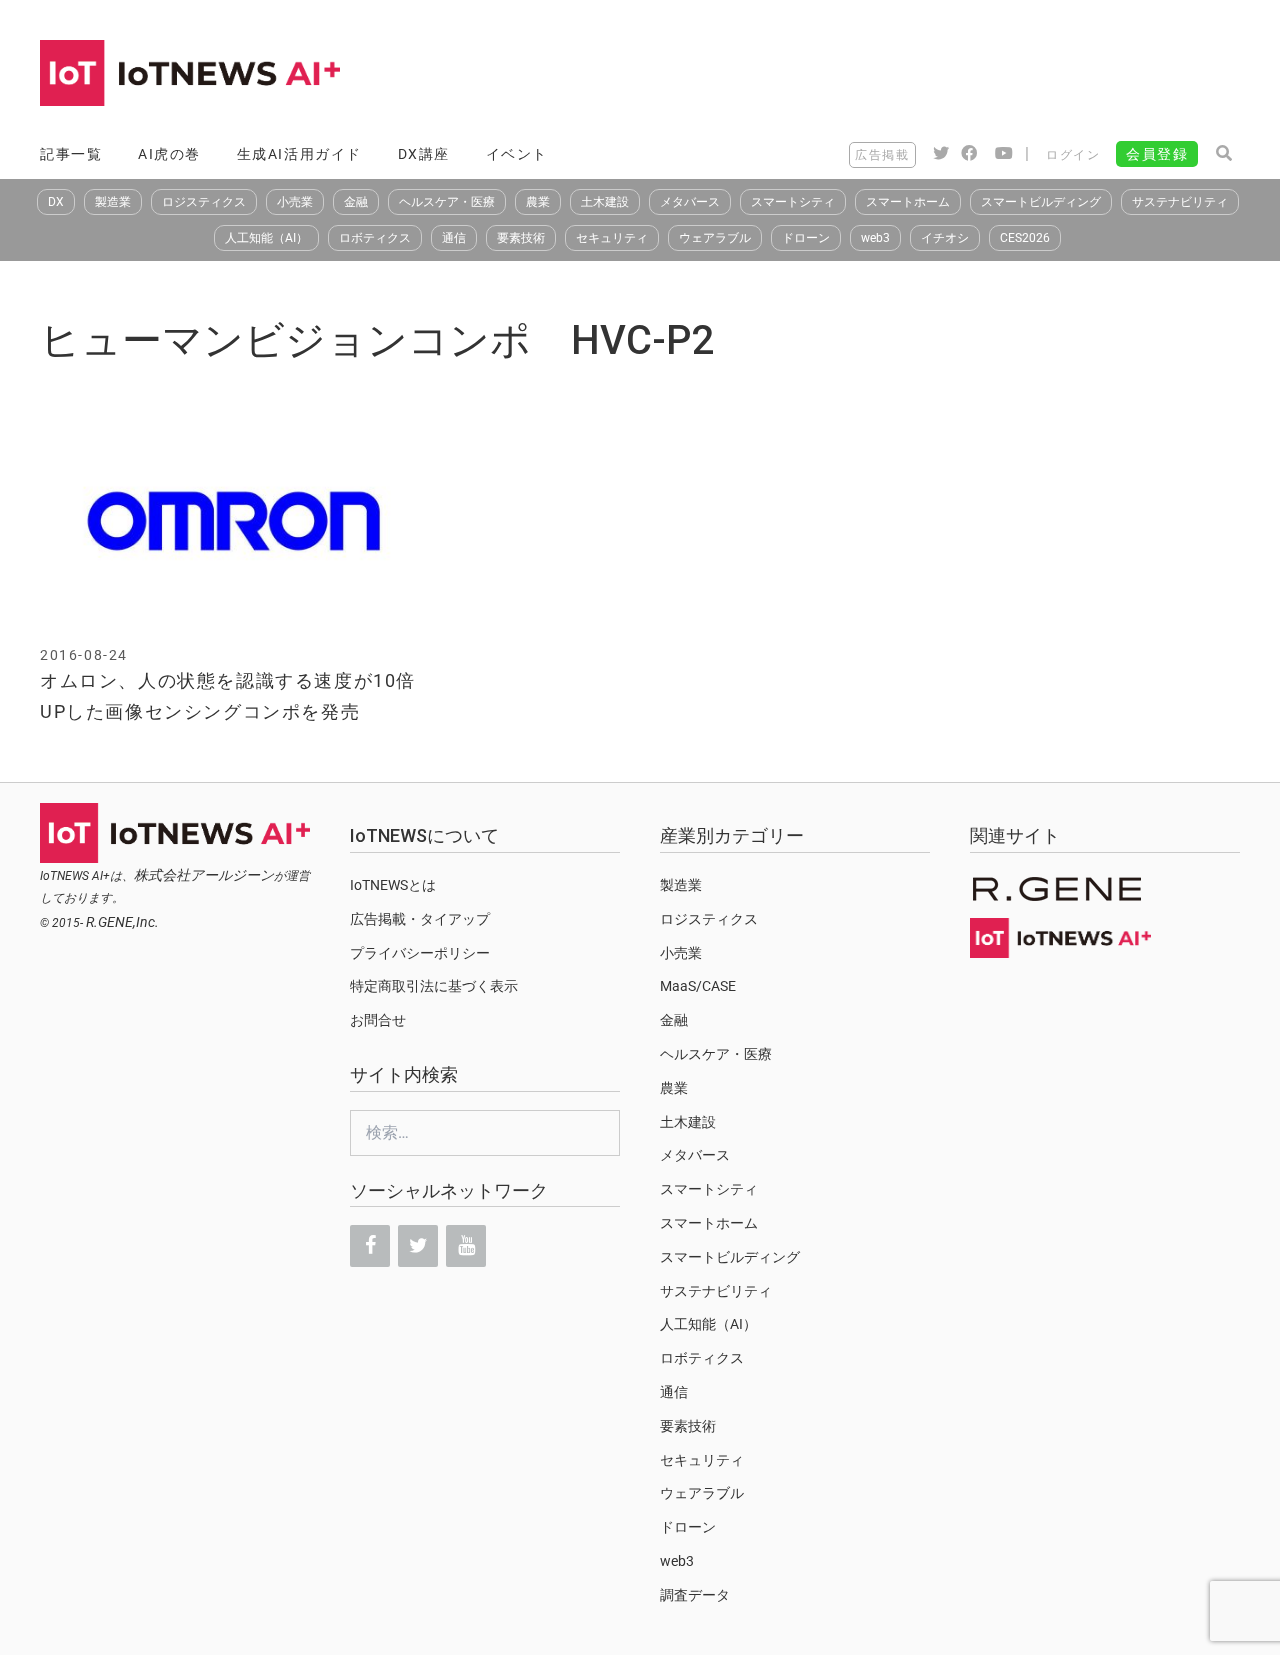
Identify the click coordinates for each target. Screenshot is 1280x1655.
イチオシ (945, 238)
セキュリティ (612, 238)
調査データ (695, 1595)
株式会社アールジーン (204, 875)
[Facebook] (370, 1246)
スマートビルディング (1041, 202)
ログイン (1073, 155)
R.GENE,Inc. (122, 922)
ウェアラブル (715, 238)
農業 (538, 202)
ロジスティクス (204, 202)
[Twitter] (418, 1246)
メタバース (690, 202)
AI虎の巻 (169, 154)
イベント (517, 154)
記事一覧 (71, 154)
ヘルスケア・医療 (447, 202)
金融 (356, 202)
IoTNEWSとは (393, 885)
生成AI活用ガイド (299, 154)
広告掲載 (882, 155)
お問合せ (378, 1020)
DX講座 (424, 154)
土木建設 (605, 202)
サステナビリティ (1180, 202)
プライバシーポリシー (420, 953)
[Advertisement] (876, 75)
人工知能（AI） (266, 238)
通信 (454, 238)
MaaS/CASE (698, 986)
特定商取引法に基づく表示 (434, 986)
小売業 (295, 202)
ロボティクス (375, 238)
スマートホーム (908, 202)
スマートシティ (793, 202)
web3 (875, 238)
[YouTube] (466, 1246)
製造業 (113, 202)
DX (56, 202)
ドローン (806, 238)
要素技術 (521, 238)
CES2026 (1025, 238)
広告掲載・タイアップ (420, 919)
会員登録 (1157, 154)
